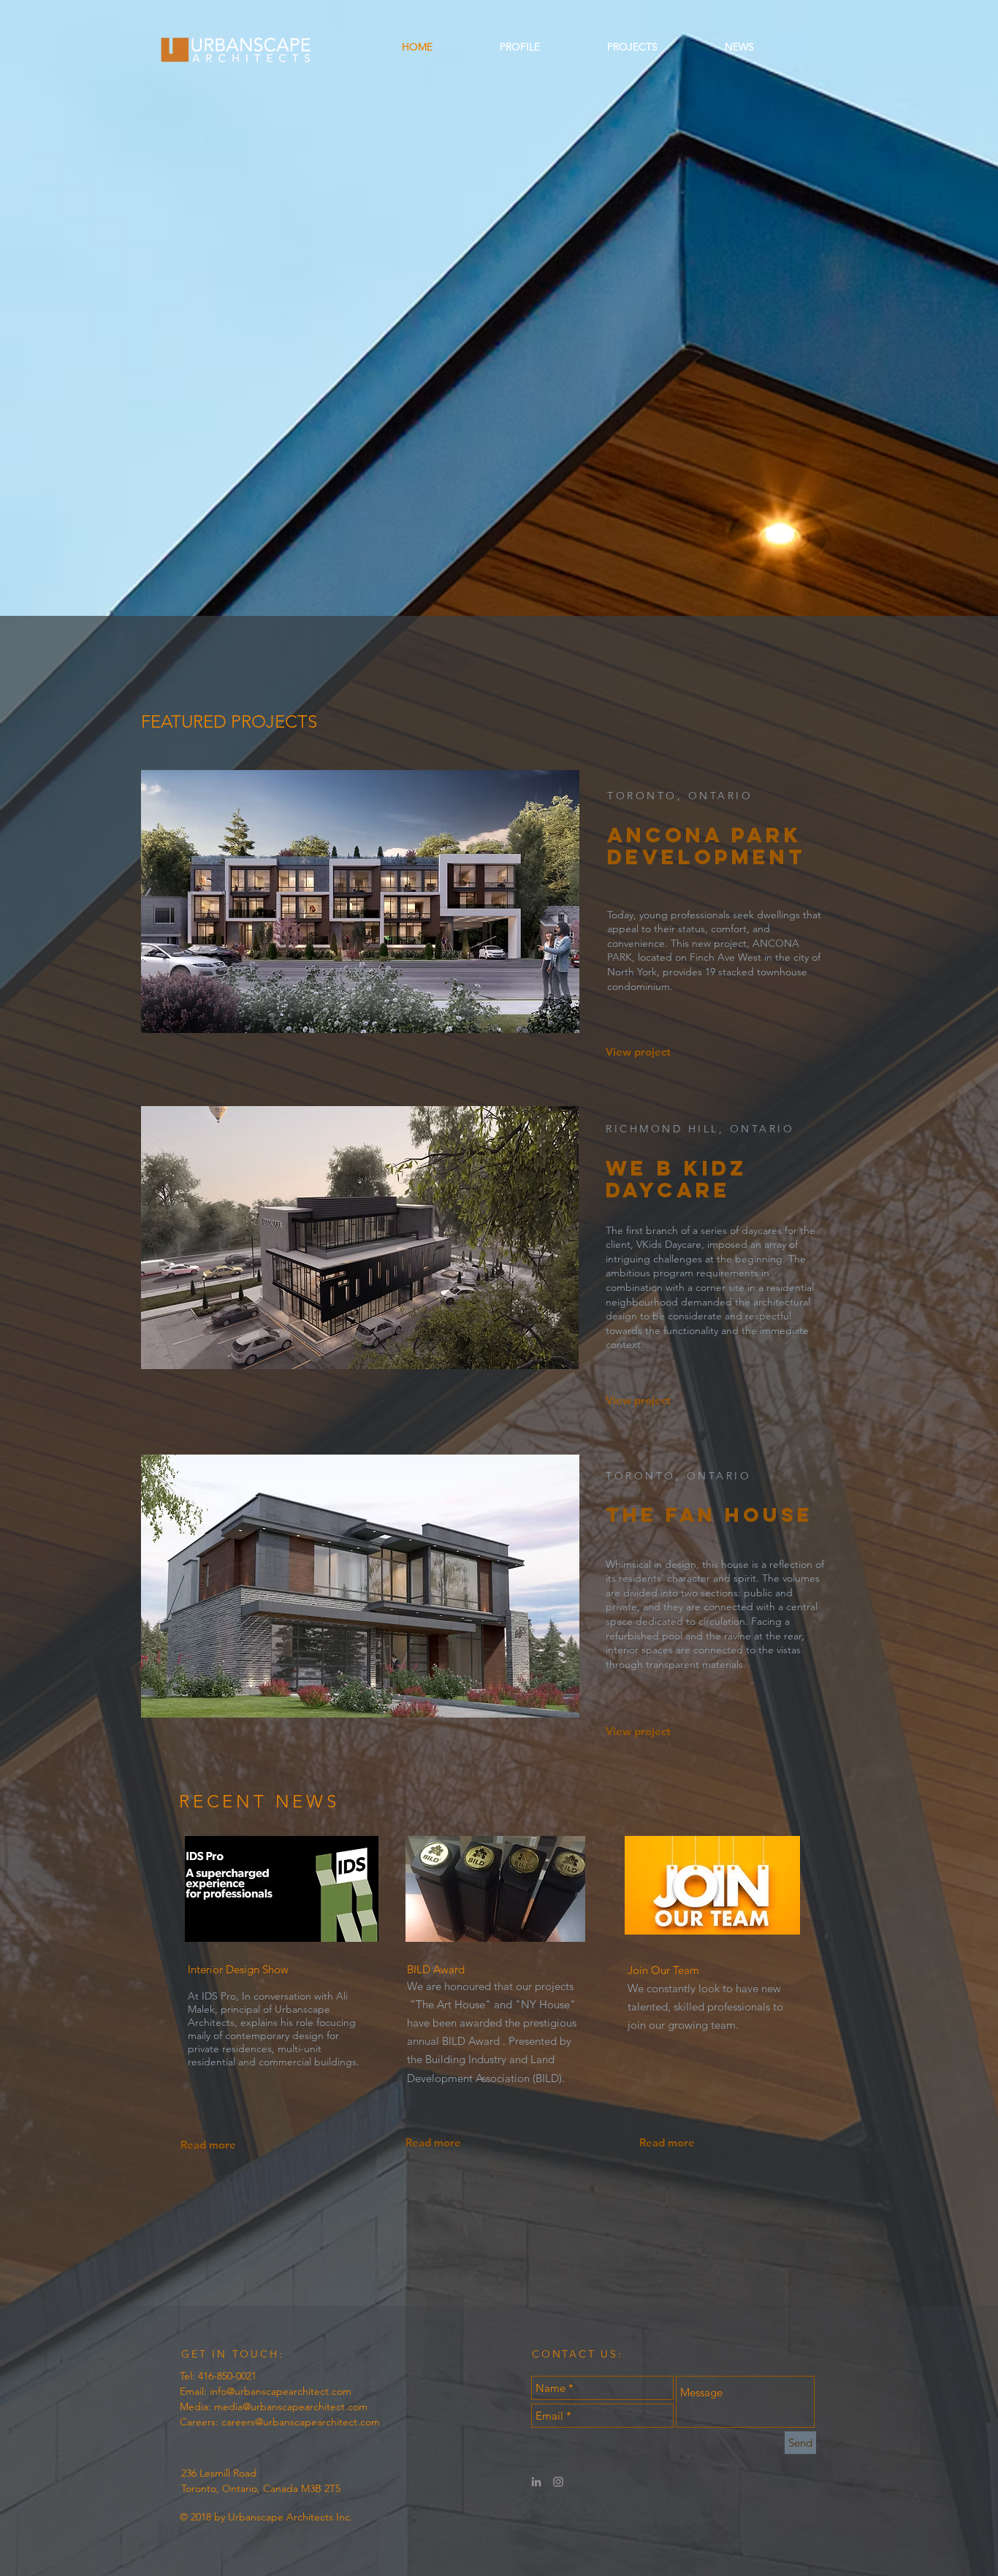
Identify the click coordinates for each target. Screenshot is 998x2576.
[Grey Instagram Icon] (558, 2482)
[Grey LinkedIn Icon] (536, 2482)
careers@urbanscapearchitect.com (301, 2422)
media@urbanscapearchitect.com (291, 2407)
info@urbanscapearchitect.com (281, 2391)
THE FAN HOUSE (709, 1514)
